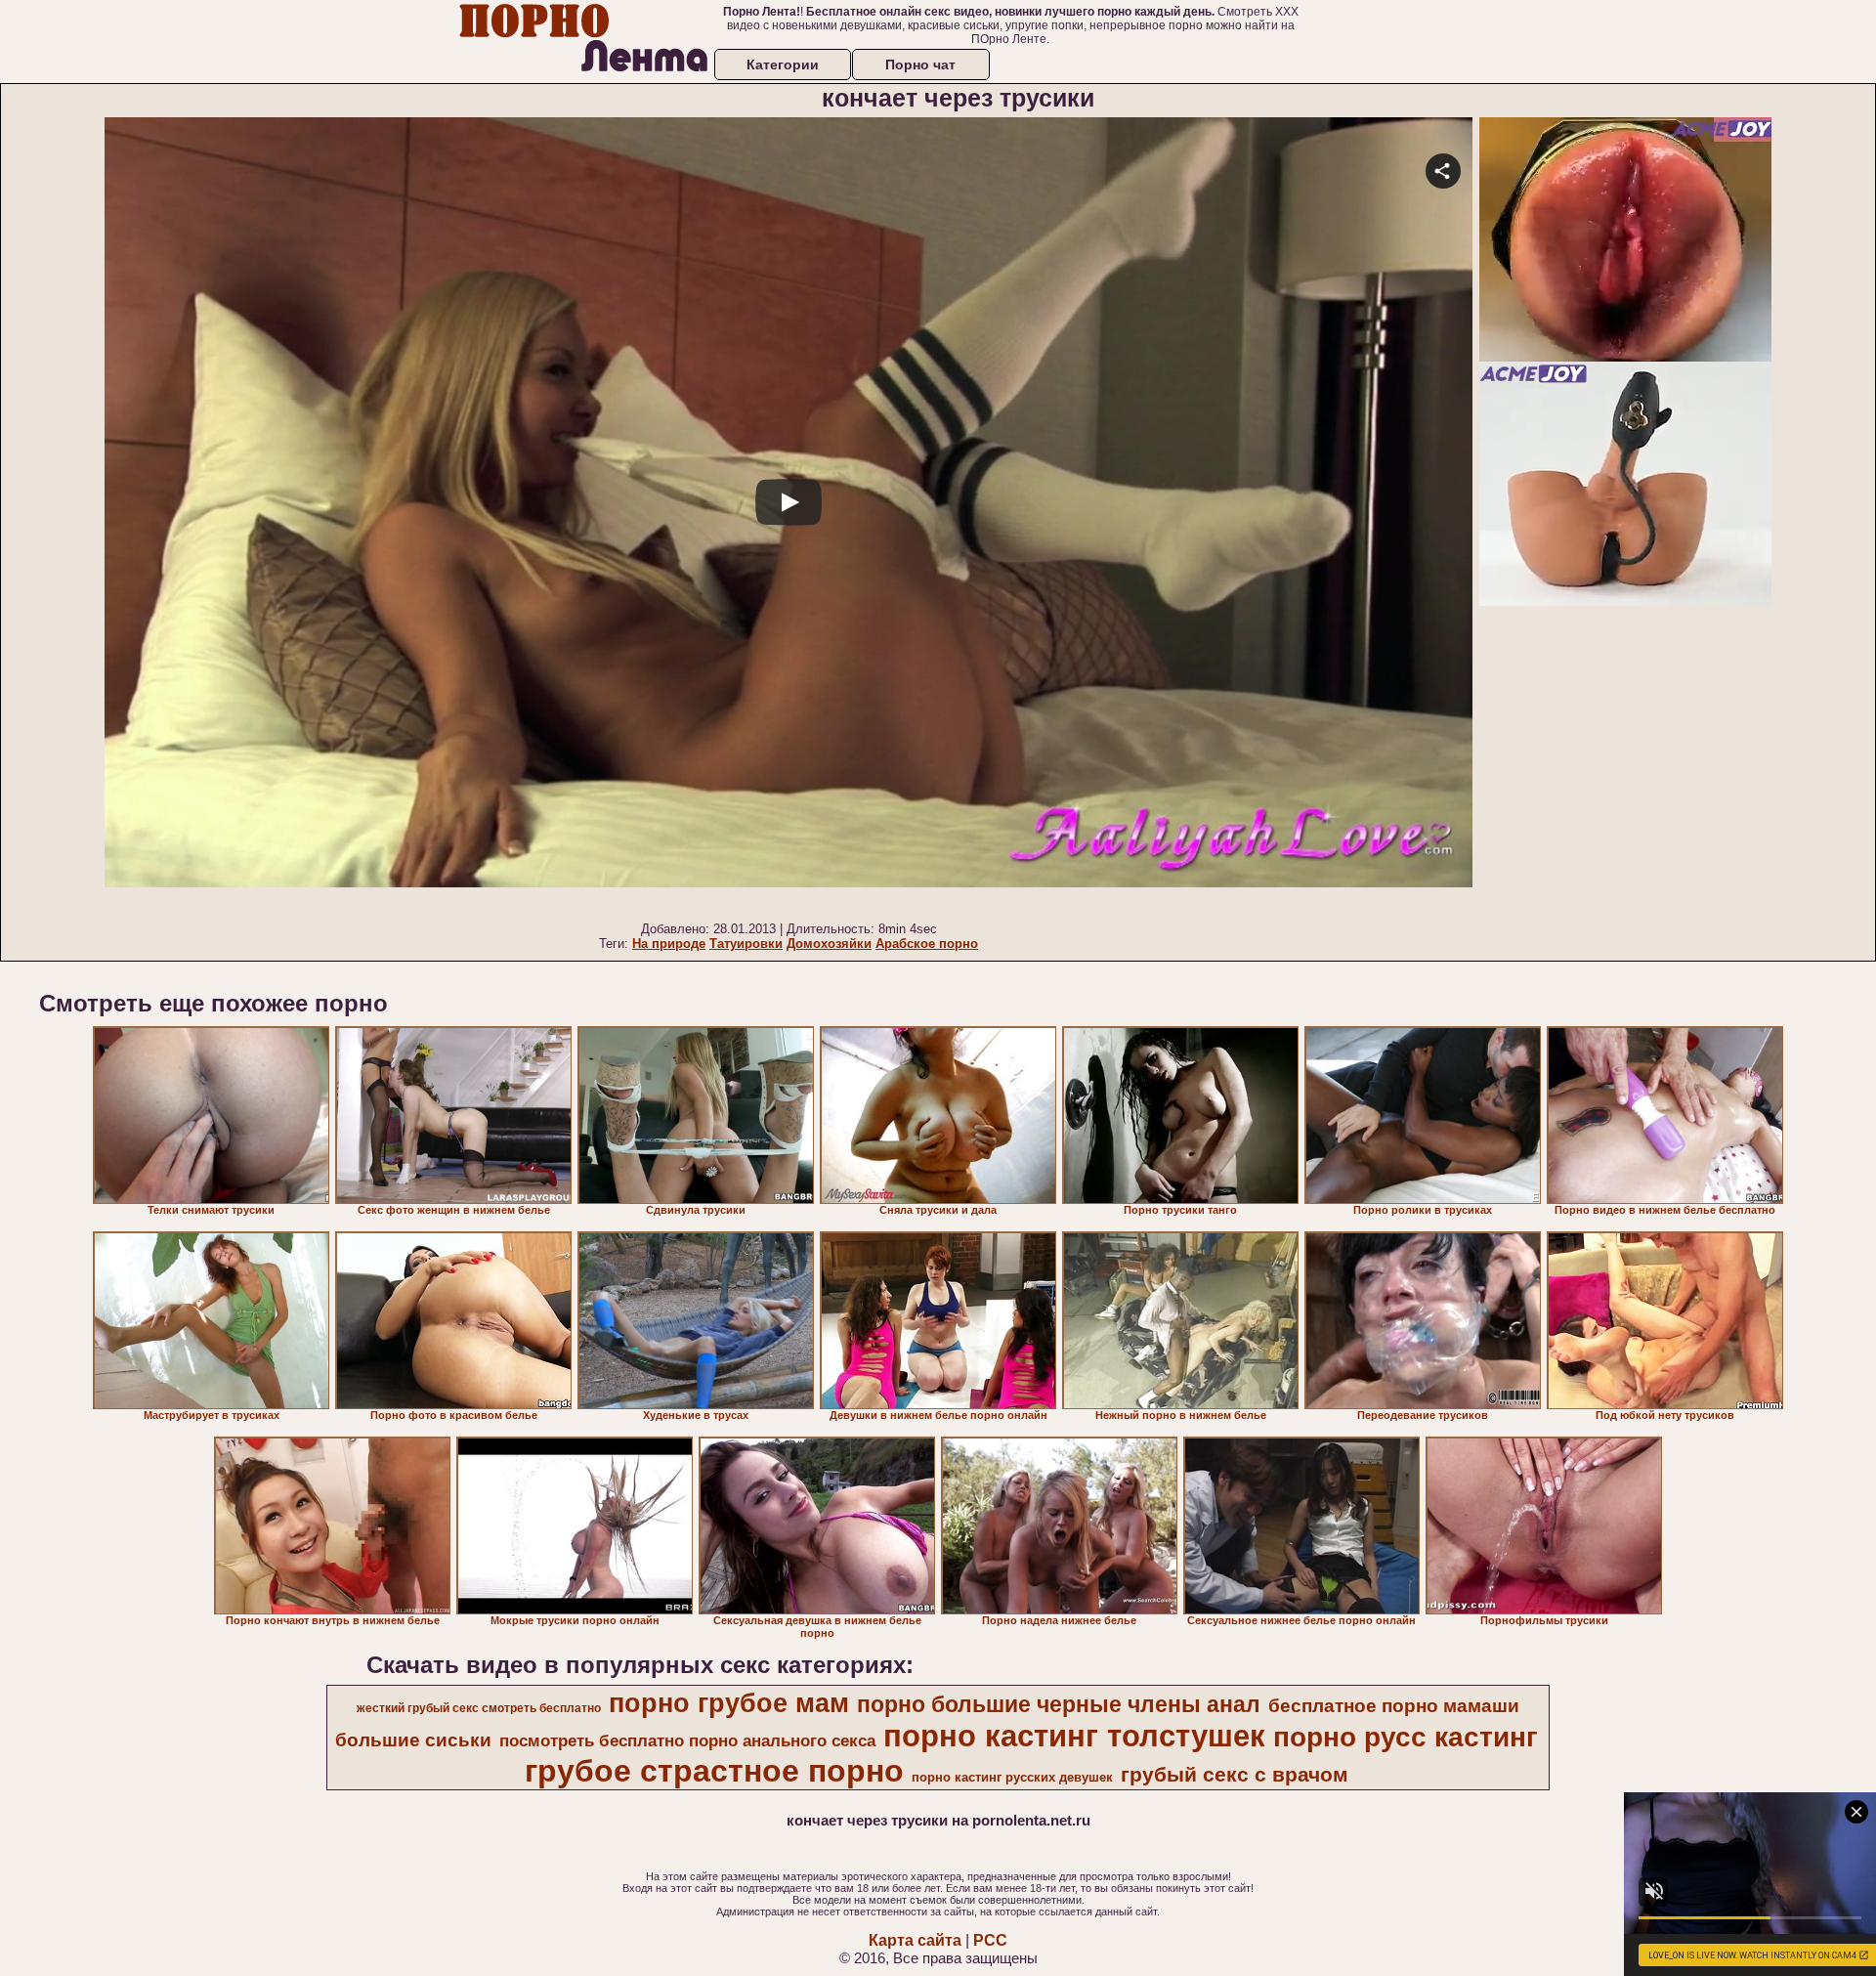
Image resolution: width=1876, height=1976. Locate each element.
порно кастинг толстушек (1074, 1736)
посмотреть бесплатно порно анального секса (687, 1740)
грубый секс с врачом (1235, 1775)
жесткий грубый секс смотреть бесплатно (479, 1708)
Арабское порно (927, 944)
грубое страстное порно (714, 1771)
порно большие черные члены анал (1059, 1704)
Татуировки (746, 944)
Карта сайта (915, 1940)
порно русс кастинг (1406, 1737)
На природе (669, 944)
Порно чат (920, 64)
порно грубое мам (729, 1703)
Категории (783, 64)
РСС (990, 1940)
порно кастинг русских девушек (1012, 1777)
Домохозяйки (829, 944)
